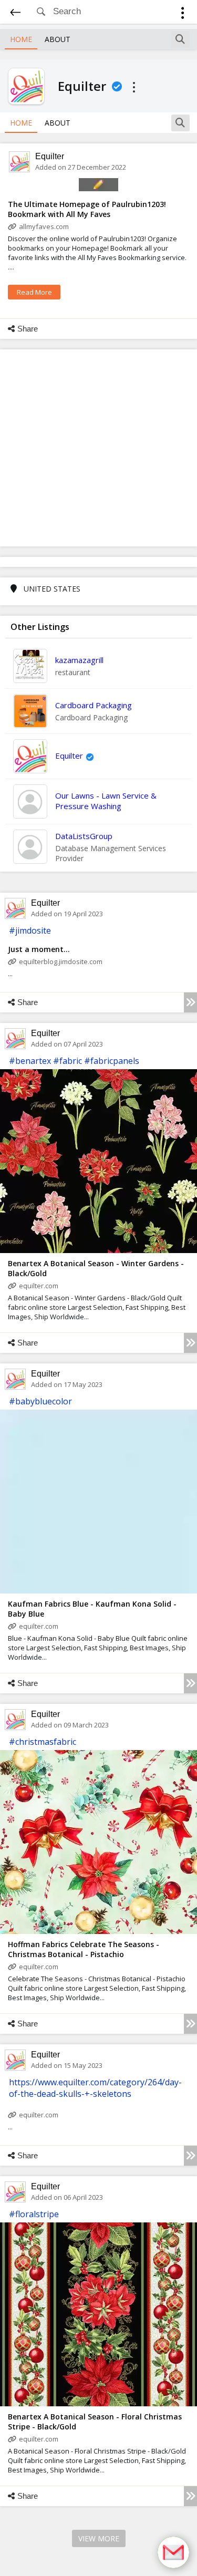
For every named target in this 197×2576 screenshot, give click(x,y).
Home (21, 39)
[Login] (183, 14)
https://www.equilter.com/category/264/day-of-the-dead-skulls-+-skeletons (95, 2088)
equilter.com (39, 1286)
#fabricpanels (112, 1061)
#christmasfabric (43, 1742)
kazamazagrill (79, 660)
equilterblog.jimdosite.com (61, 961)
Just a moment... (39, 949)
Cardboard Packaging (94, 705)
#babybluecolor (40, 1401)
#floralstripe (34, 2214)
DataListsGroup (84, 836)
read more (34, 292)
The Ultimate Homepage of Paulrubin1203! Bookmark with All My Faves (87, 209)
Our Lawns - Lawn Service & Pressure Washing (106, 801)
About (58, 39)
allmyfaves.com (44, 226)
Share (28, 329)
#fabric (68, 1061)
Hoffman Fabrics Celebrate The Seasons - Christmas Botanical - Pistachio (84, 1949)
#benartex (30, 1061)
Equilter (50, 156)
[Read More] (190, 1002)
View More (99, 2538)
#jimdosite (30, 930)
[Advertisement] (98, 448)
